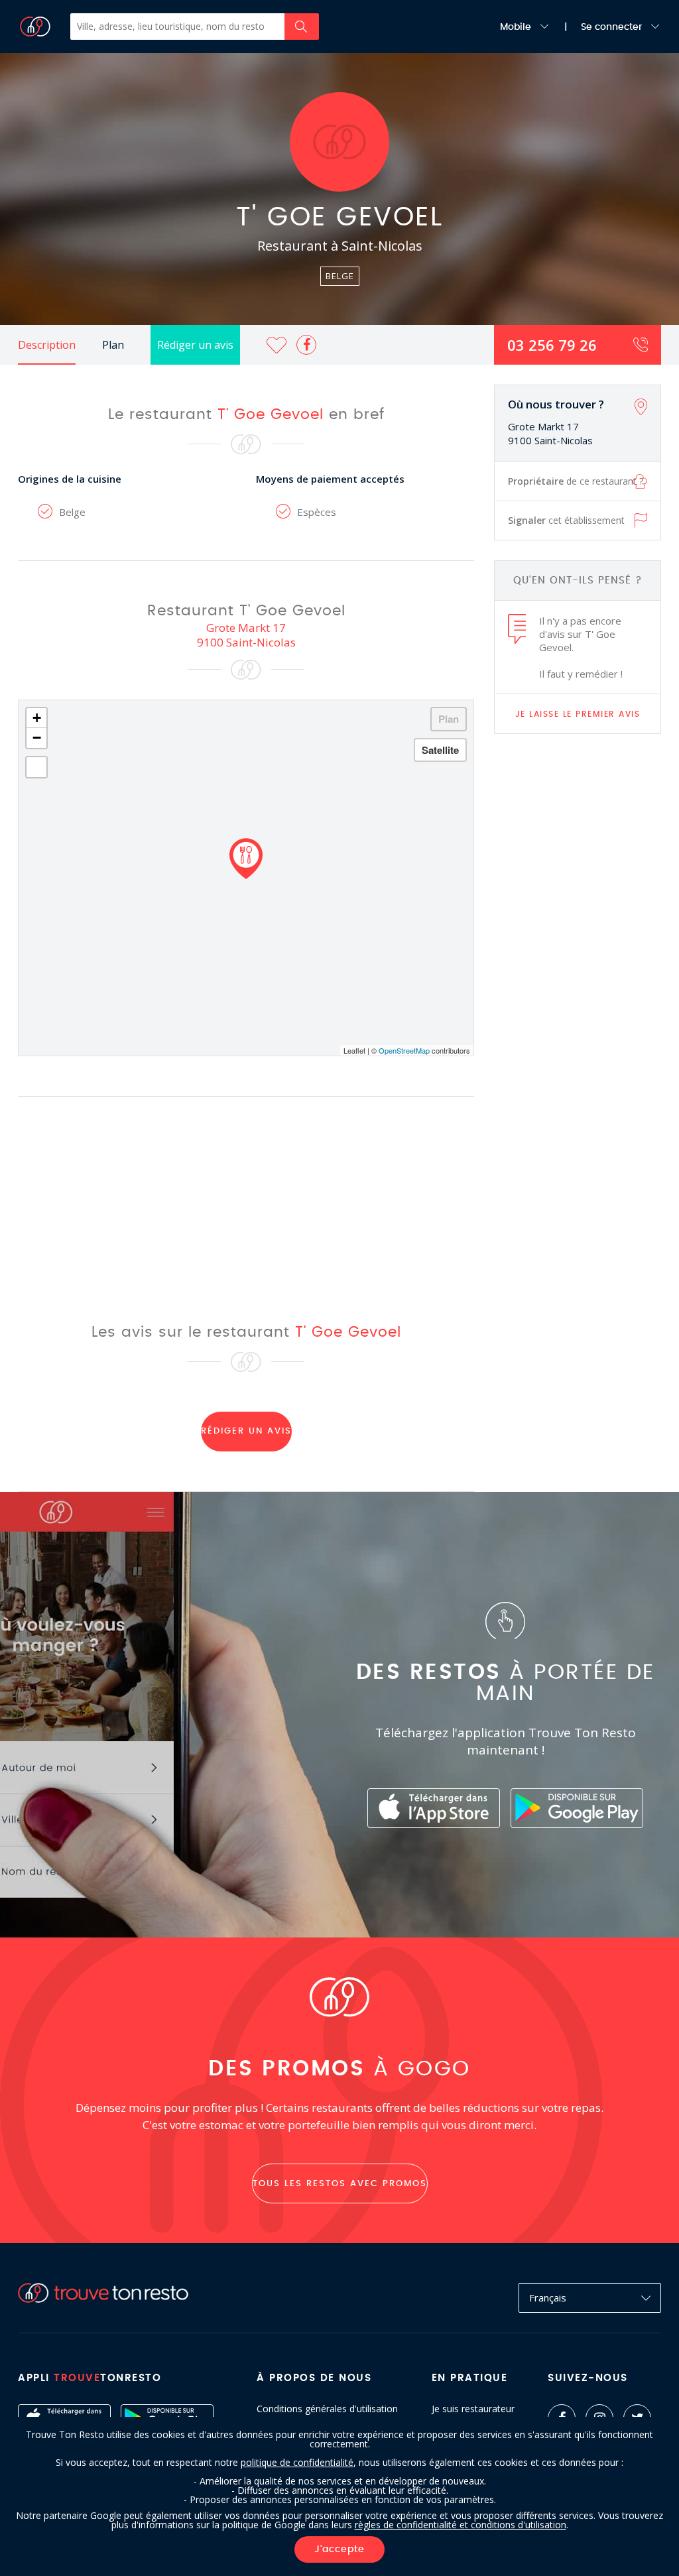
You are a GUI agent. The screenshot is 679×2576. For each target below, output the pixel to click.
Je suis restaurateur (473, 2409)
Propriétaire (576, 481)
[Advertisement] (578, 953)
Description (47, 345)
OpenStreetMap (404, 1050)
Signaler (566, 520)
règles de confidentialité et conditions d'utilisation (461, 2525)
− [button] (37, 738)
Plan (113, 345)
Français (548, 2298)
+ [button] (37, 718)
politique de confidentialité (297, 2462)
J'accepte (339, 2549)
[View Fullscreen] (36, 767)
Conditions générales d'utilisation (327, 2409)
